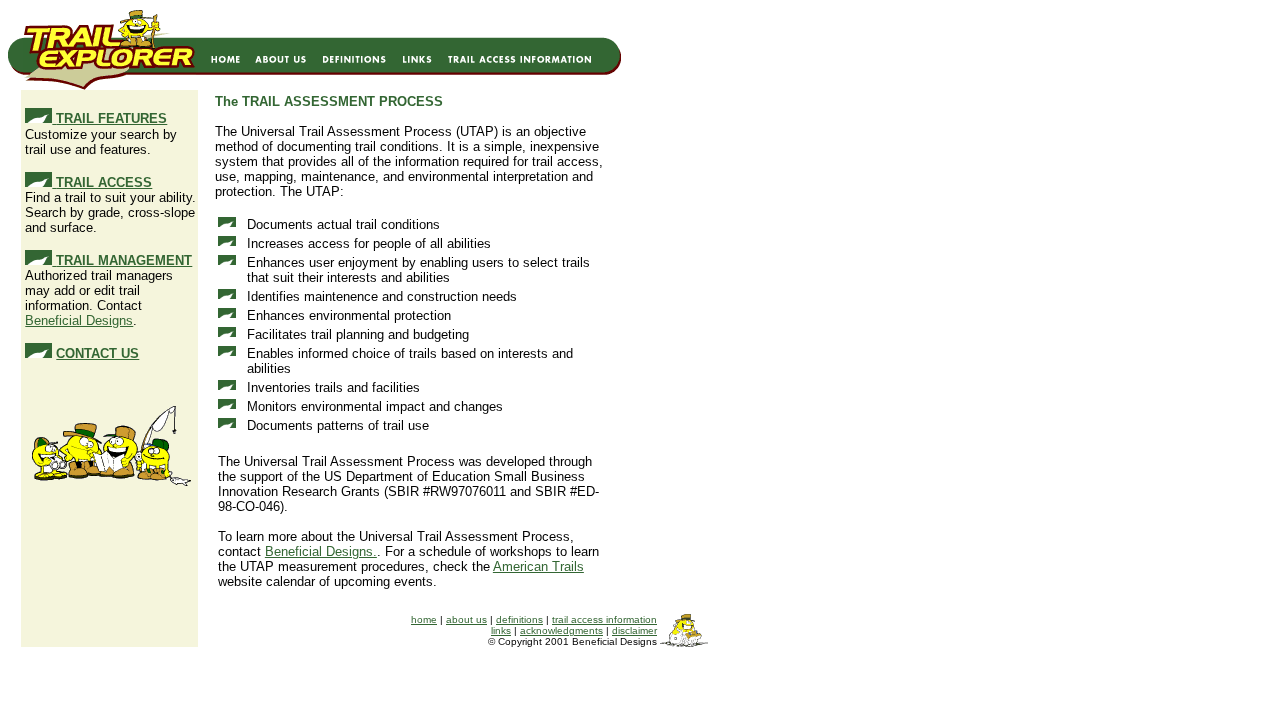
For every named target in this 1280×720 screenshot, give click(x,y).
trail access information (604, 619)
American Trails (538, 566)
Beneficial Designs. (321, 551)
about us (466, 619)
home (424, 619)
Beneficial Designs (79, 320)
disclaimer (634, 630)
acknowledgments (561, 630)
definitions (519, 619)
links (501, 630)
